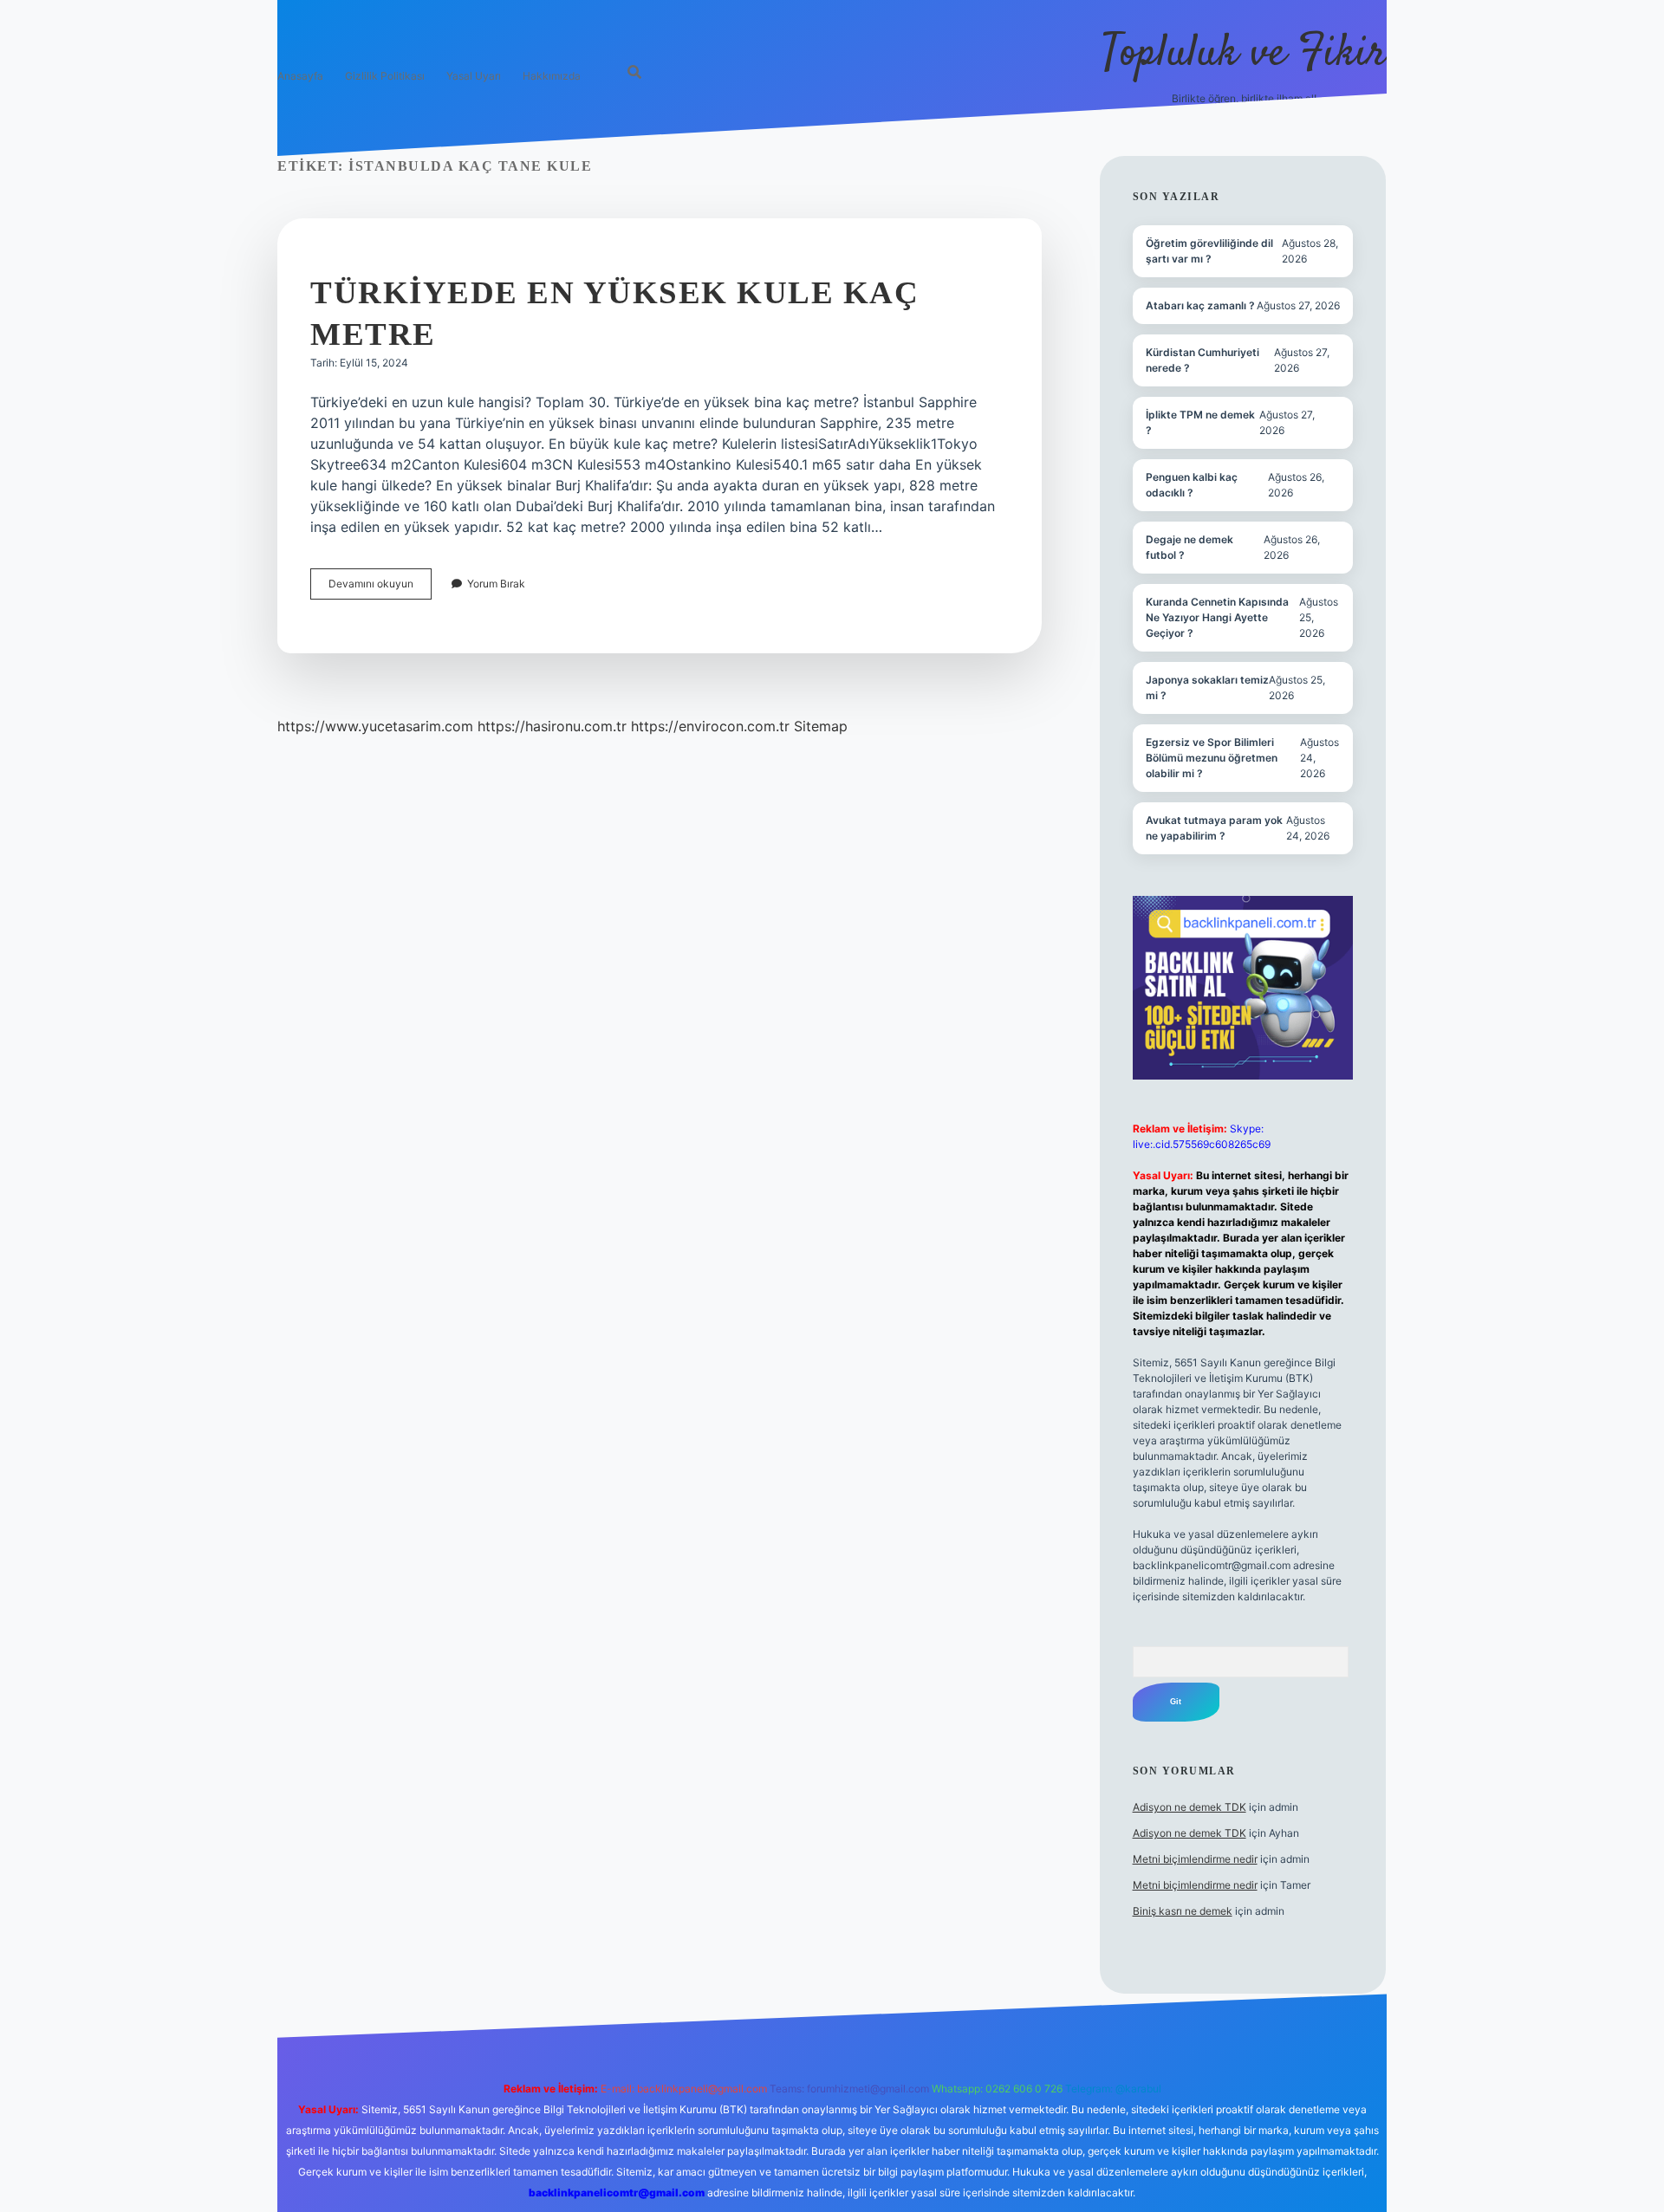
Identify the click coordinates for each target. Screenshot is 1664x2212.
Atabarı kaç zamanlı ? (1200, 305)
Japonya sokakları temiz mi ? (1207, 688)
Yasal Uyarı (474, 76)
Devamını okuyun (380, 588)
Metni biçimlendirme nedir (1195, 1859)
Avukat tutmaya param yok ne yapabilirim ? (1214, 828)
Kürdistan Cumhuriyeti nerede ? (1202, 360)
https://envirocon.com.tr (710, 726)
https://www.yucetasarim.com (375, 726)
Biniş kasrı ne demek (1183, 1911)
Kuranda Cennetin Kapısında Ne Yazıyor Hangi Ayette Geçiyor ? (1217, 617)
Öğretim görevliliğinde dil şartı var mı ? (1209, 251)
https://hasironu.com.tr (552, 726)
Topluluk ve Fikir (1244, 54)
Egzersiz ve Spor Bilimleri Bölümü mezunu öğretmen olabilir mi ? (1212, 758)
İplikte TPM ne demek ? (1200, 422)
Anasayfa (300, 76)
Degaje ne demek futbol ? (1189, 547)
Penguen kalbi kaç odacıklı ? (1192, 485)
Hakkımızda (552, 76)
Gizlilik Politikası (385, 76)
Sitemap (821, 726)
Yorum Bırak (496, 584)
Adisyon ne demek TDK (1189, 1807)
